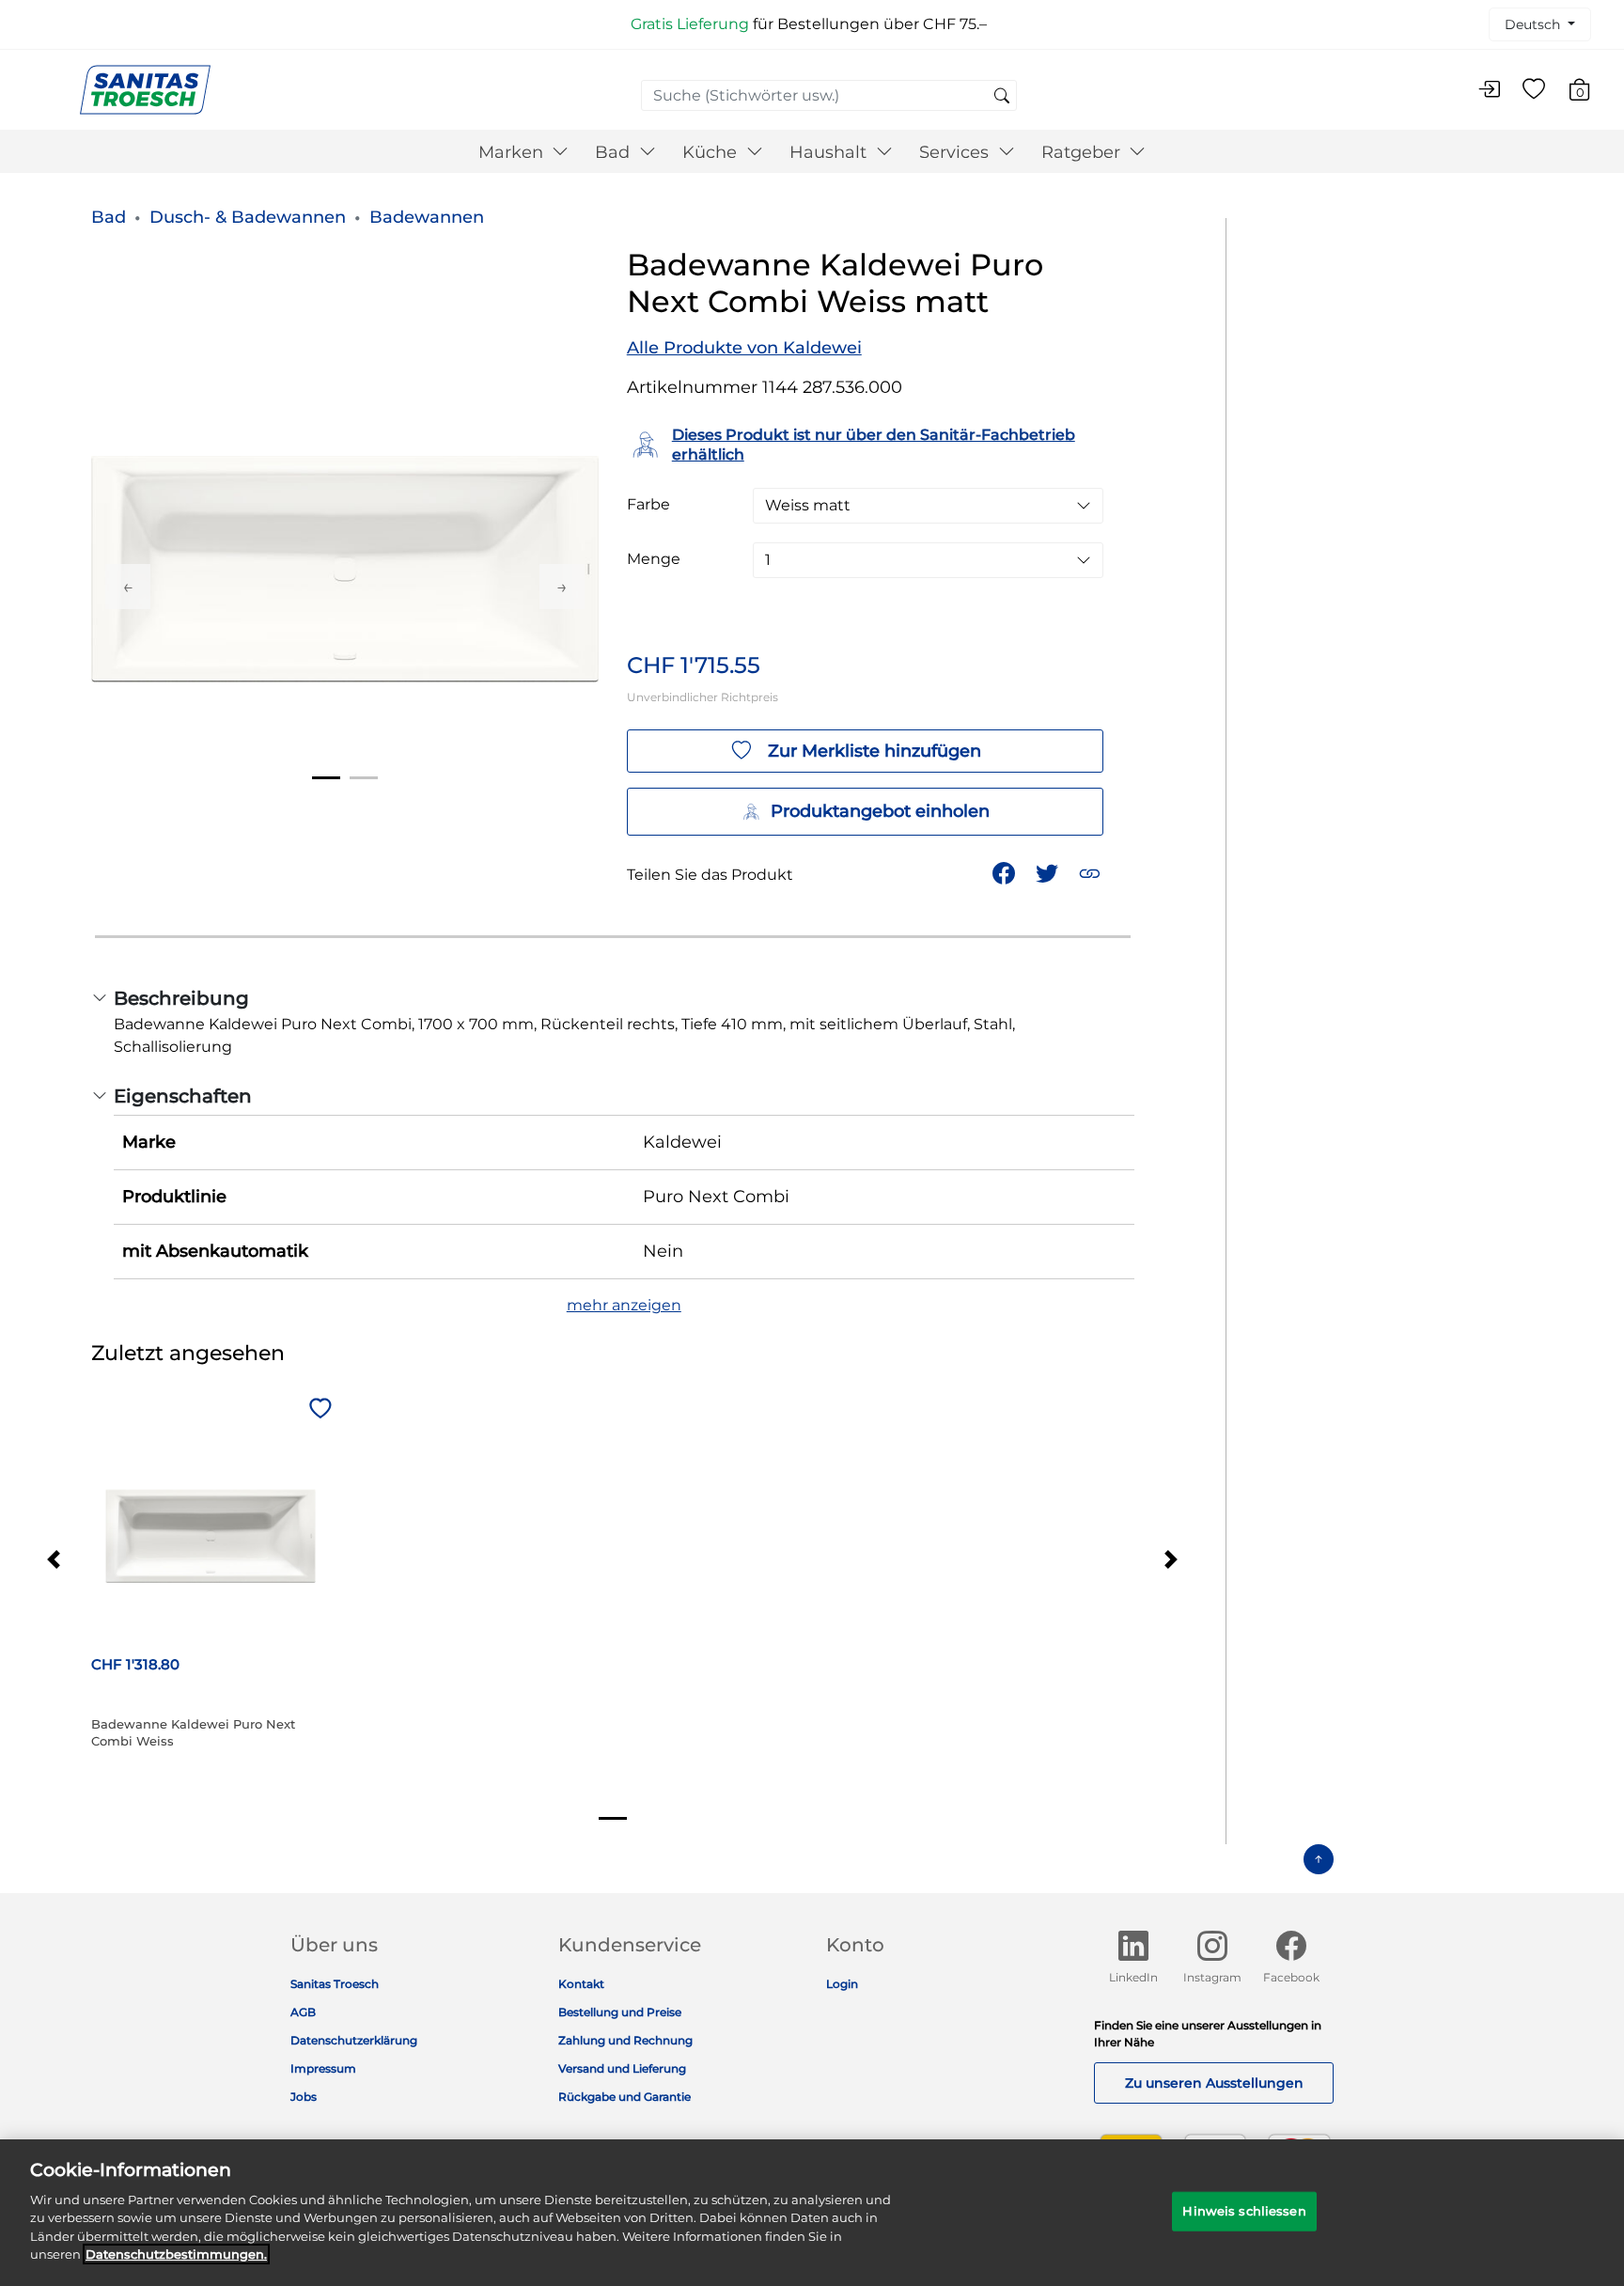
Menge (654, 559)
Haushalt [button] (830, 152)
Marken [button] (513, 152)
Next (562, 587)
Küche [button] (712, 152)
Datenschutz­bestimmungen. (176, 2254)
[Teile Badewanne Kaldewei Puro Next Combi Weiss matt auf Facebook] (1006, 872)
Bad (109, 217)
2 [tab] (364, 778)
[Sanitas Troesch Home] (145, 89)
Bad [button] (615, 152)
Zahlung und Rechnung (625, 2040)
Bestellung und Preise (620, 2012)
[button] (1092, 872)
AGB (303, 2012)
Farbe (648, 505)
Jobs (304, 2097)
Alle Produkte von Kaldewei (744, 348)
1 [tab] (326, 778)
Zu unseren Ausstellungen (1214, 2083)
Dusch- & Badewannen (248, 217)
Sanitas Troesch (335, 1984)
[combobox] (829, 95)
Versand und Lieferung (622, 2068)
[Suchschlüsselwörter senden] (1002, 97)
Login (842, 1984)
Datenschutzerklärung (354, 2040)
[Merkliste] (1534, 90)
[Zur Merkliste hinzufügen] (318, 1410)
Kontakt (581, 1984)
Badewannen (427, 217)
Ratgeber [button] (1083, 152)
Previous (128, 587)
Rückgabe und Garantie (625, 2097)
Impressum (323, 2068)
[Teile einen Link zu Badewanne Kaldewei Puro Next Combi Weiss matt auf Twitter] (1049, 872)
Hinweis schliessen (1244, 2211)
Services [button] (956, 152)
